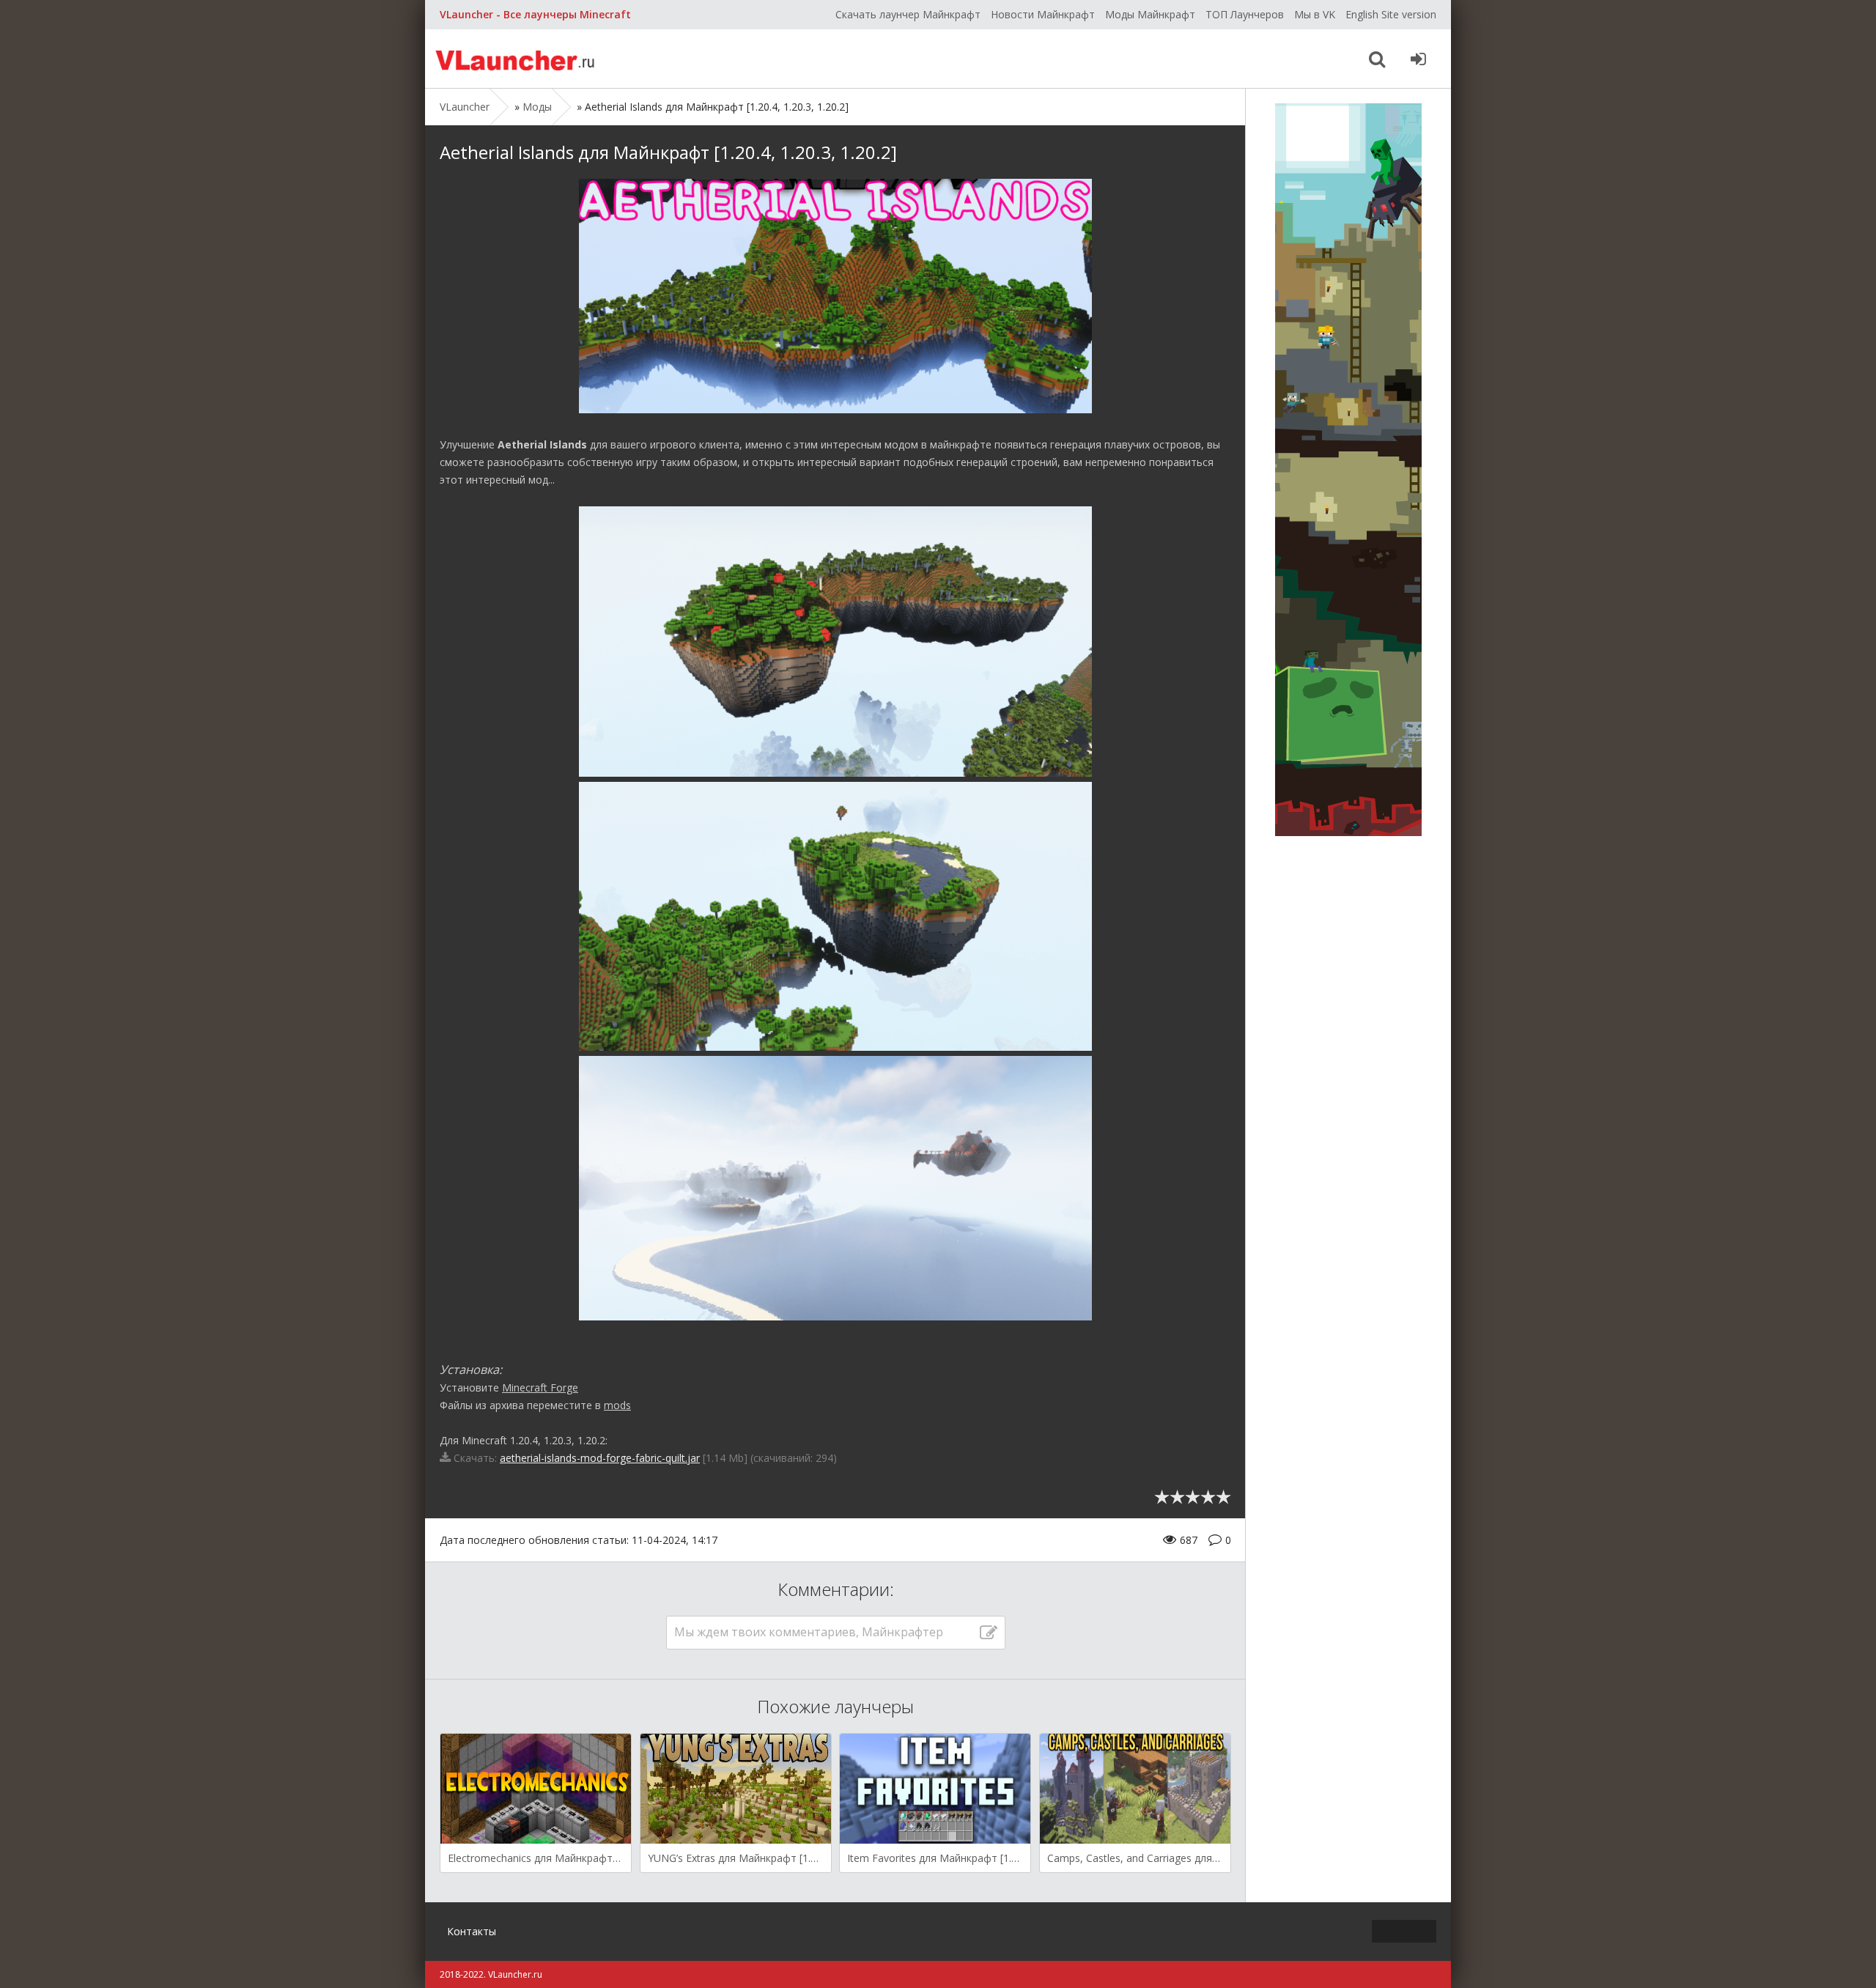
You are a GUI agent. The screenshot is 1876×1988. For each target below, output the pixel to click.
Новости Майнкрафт (1043, 14)
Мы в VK (1315, 14)
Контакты (472, 1931)
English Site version (1391, 14)
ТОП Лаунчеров (1245, 14)
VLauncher (517, 59)
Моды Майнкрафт (1150, 14)
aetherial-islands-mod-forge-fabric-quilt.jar (600, 1458)
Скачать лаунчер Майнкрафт (908, 14)
